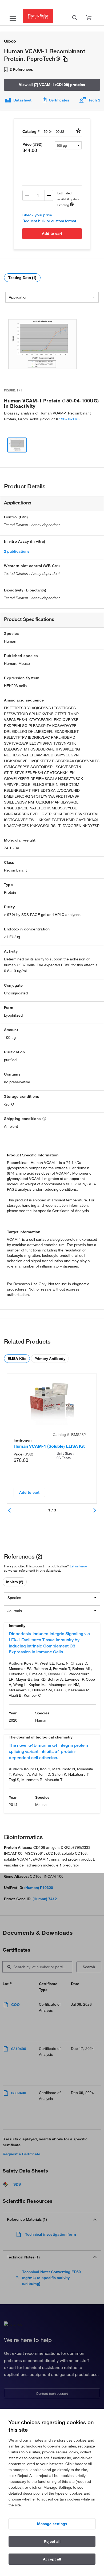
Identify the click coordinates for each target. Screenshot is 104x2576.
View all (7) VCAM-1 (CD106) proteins (52, 85)
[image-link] (42, 344)
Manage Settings (52, 2524)
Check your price (37, 215)
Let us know (79, 1566)
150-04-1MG (70, 419)
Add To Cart (52, 233)
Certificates (59, 100)
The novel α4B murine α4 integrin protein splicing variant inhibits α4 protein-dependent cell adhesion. (48, 1751)
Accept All (52, 2559)
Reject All (52, 2541)
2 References (21, 69)
